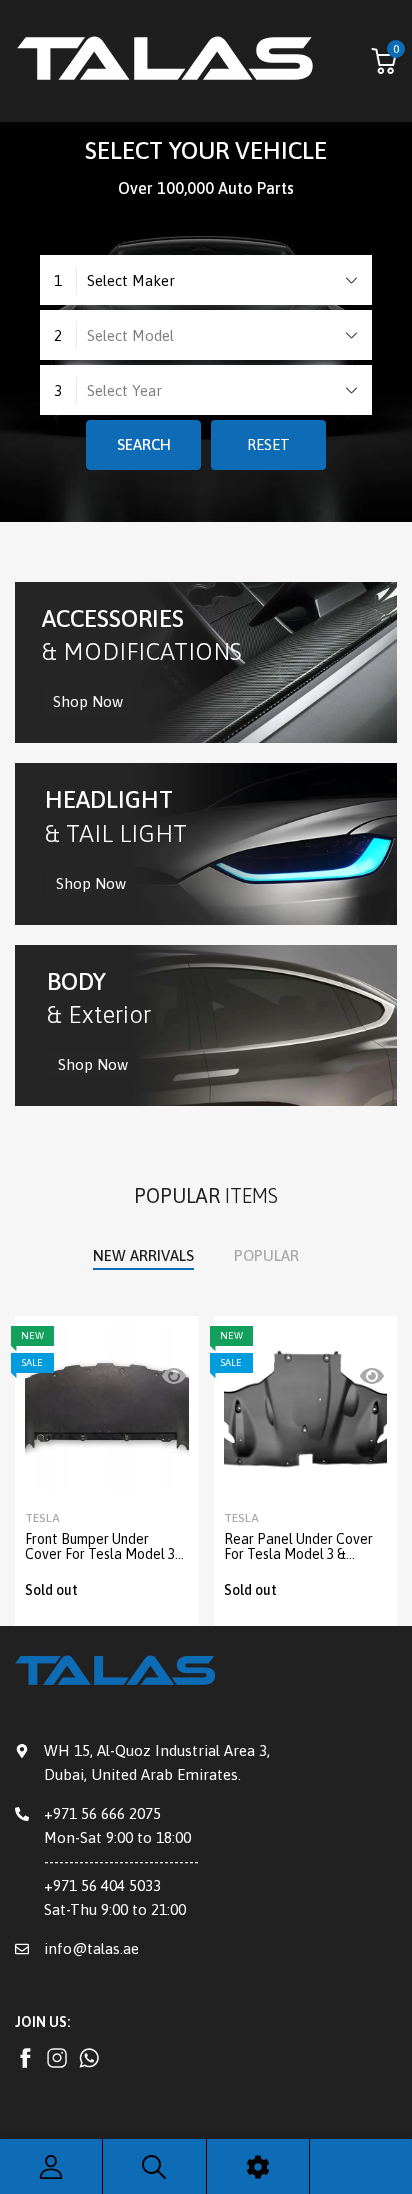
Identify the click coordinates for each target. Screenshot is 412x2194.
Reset (268, 444)
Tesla (42, 1518)
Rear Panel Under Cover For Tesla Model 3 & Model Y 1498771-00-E (298, 1554)
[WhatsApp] (89, 2058)
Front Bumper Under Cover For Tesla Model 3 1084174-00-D (100, 1554)
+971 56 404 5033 (102, 1885)
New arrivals (143, 1255)
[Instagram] (25, 2058)
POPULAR (266, 1255)
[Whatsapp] (57, 2058)
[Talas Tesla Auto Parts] (165, 61)
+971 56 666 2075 (102, 1813)
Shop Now (88, 701)
